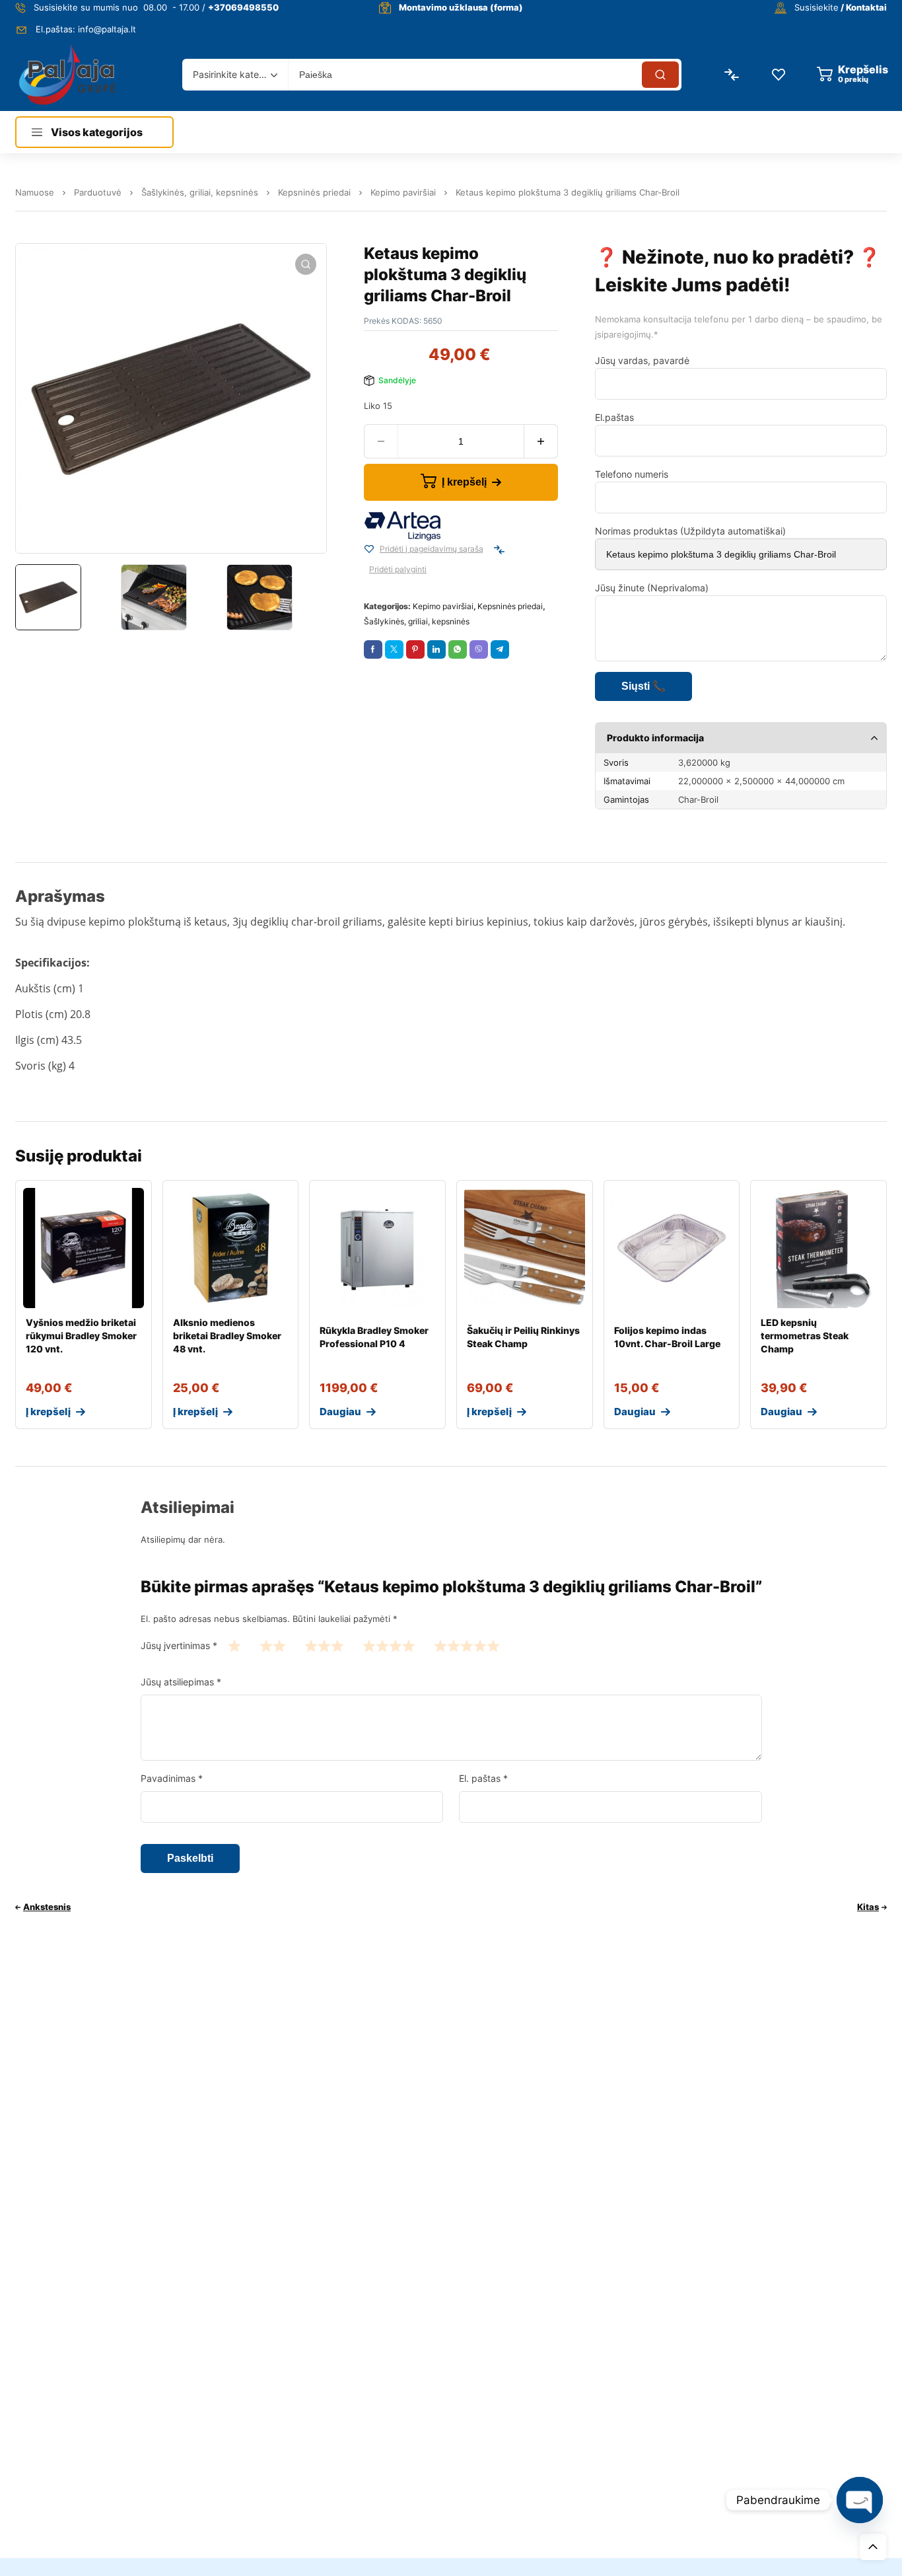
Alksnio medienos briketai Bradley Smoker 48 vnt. (227, 1336)
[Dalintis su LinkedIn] (436, 649)
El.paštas (614, 417)
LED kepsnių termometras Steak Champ (805, 1336)
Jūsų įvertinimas (179, 1645)
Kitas (868, 1907)
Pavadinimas (172, 1778)
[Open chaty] (860, 2500)
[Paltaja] (67, 74)
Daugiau (340, 1412)
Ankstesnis (47, 1907)
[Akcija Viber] (479, 649)
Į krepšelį (464, 482)
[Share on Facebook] (373, 649)
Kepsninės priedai (314, 192)
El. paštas (483, 1778)
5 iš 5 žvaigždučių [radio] (467, 1645)
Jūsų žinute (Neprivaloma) (652, 588)
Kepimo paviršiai (403, 192)
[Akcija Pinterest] (415, 649)
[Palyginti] (499, 550)
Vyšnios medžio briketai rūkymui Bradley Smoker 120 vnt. (81, 1336)
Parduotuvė (98, 192)
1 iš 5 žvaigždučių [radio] (234, 1645)
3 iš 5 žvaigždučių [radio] (324, 1645)
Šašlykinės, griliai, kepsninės (200, 192)
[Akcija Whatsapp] (458, 649)
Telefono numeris (632, 474)
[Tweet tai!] (394, 649)
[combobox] (235, 75)
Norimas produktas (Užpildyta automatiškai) (690, 531)
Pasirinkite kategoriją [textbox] (232, 74)
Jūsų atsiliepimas (181, 1682)
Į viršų (873, 2547)
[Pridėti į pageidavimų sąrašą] (369, 550)
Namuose (35, 192)
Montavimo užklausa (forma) (461, 7)
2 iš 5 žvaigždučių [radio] (273, 1645)
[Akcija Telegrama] (500, 649)
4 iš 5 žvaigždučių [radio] (389, 1645)
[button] (306, 264)
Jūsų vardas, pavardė (642, 360)
